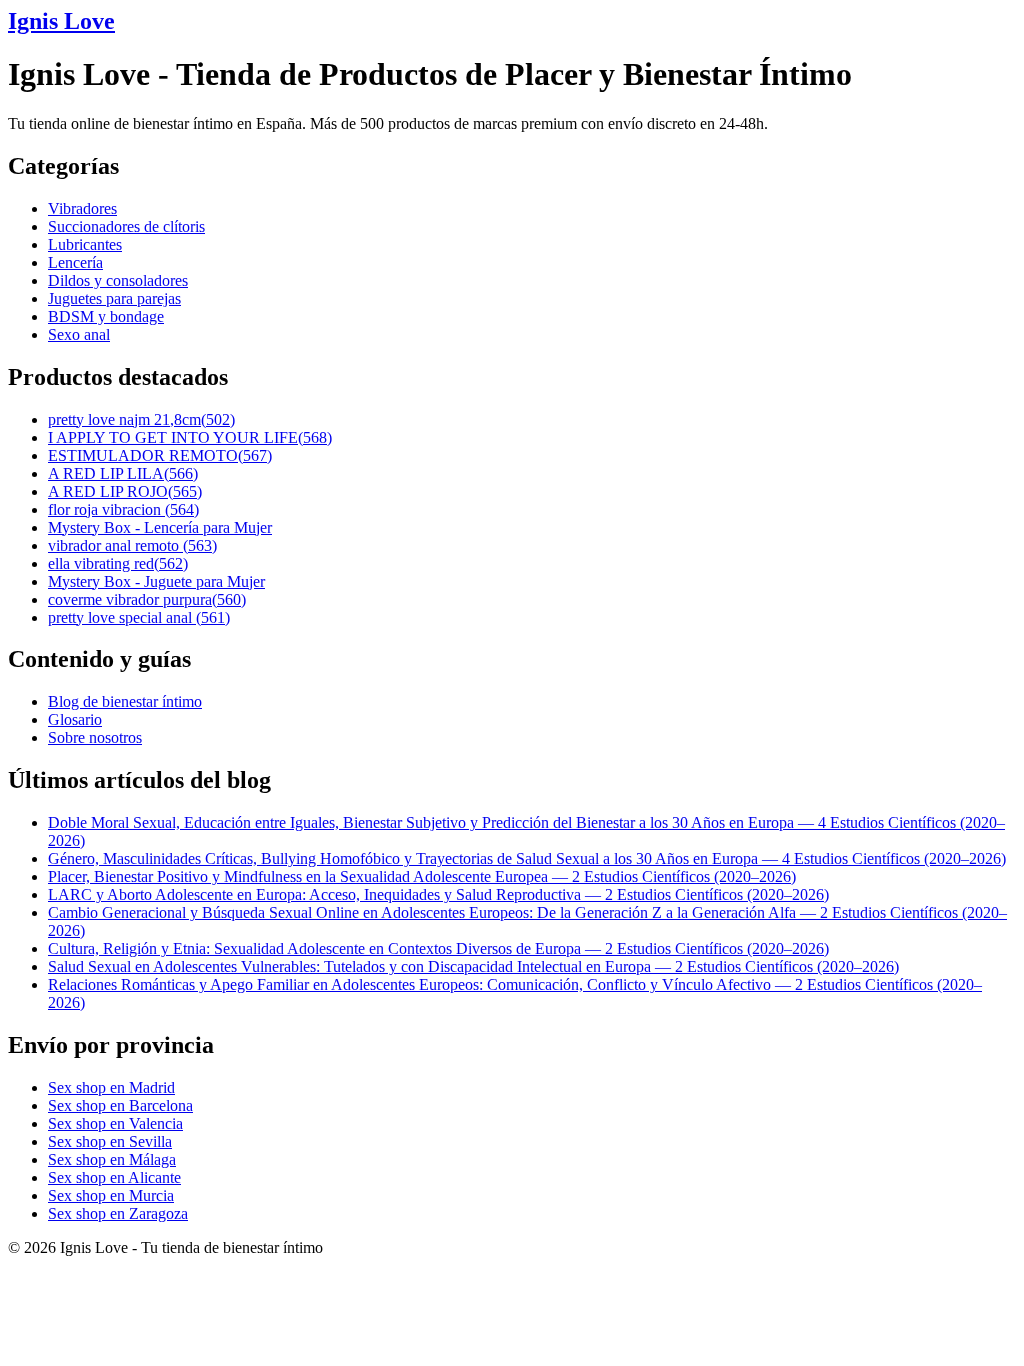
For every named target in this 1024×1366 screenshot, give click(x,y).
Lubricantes (85, 244)
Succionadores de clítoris (126, 226)
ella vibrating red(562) (118, 563)
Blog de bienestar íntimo (125, 701)
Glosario (75, 719)
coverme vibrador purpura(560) (147, 599)
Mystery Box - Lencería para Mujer (160, 527)
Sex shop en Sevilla (110, 1141)
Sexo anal (79, 334)
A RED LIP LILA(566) (123, 473)
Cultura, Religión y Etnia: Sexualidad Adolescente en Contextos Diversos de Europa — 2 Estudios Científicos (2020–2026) (438, 948)
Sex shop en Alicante (114, 1177)
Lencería (75, 262)
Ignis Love (61, 21)
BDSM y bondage (106, 316)
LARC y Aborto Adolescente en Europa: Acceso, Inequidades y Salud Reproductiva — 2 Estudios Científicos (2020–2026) (438, 894)
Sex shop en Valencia (115, 1123)
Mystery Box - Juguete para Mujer (156, 581)
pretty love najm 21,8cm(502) (141, 419)
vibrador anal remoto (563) (132, 545)
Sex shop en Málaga (112, 1159)
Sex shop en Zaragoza (118, 1213)
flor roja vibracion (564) (123, 509)
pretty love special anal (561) (139, 617)
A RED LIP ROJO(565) (125, 491)
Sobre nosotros (95, 737)
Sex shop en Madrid (111, 1087)
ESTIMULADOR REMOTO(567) (160, 455)
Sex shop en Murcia (111, 1195)
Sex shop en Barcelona (120, 1105)
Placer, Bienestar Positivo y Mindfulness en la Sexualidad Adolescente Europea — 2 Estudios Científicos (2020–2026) (422, 876)
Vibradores (82, 208)
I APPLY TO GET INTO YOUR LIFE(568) (190, 437)
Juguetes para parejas (114, 298)
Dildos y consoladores (118, 280)
